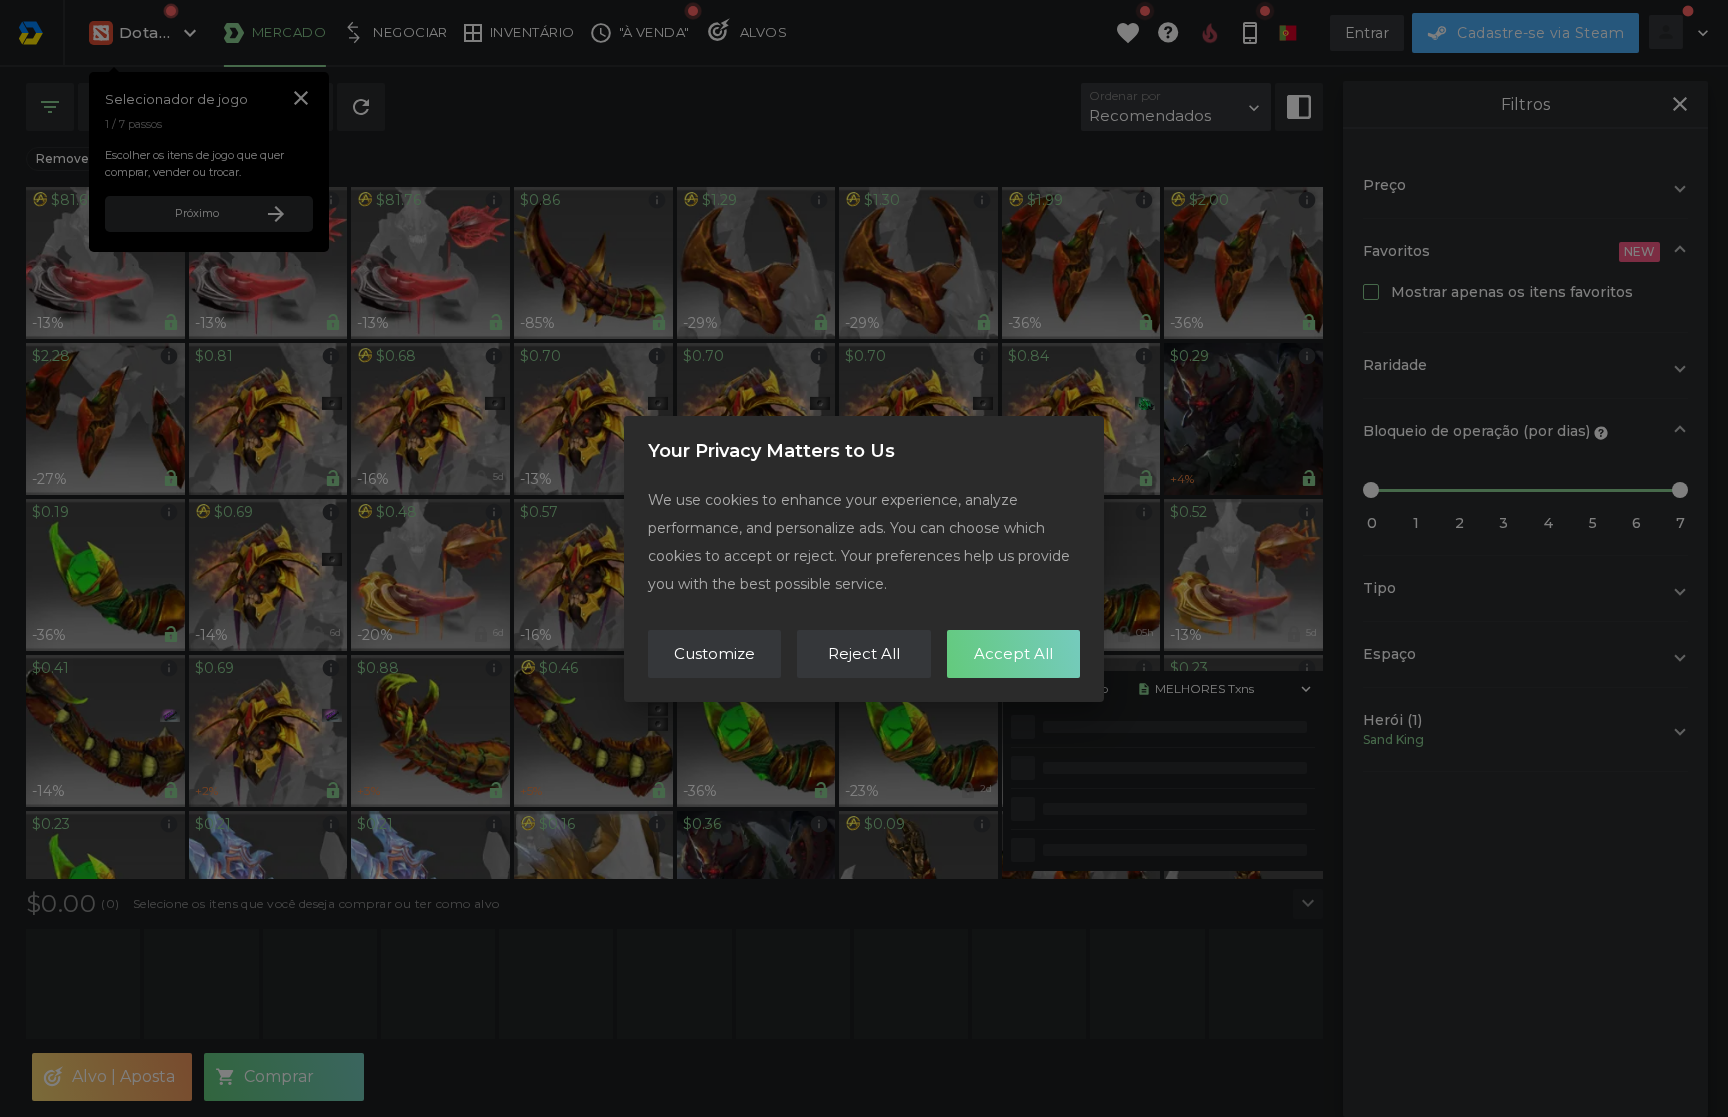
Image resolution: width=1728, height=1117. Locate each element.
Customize (714, 653)
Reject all (864, 653)
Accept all (1013, 653)
